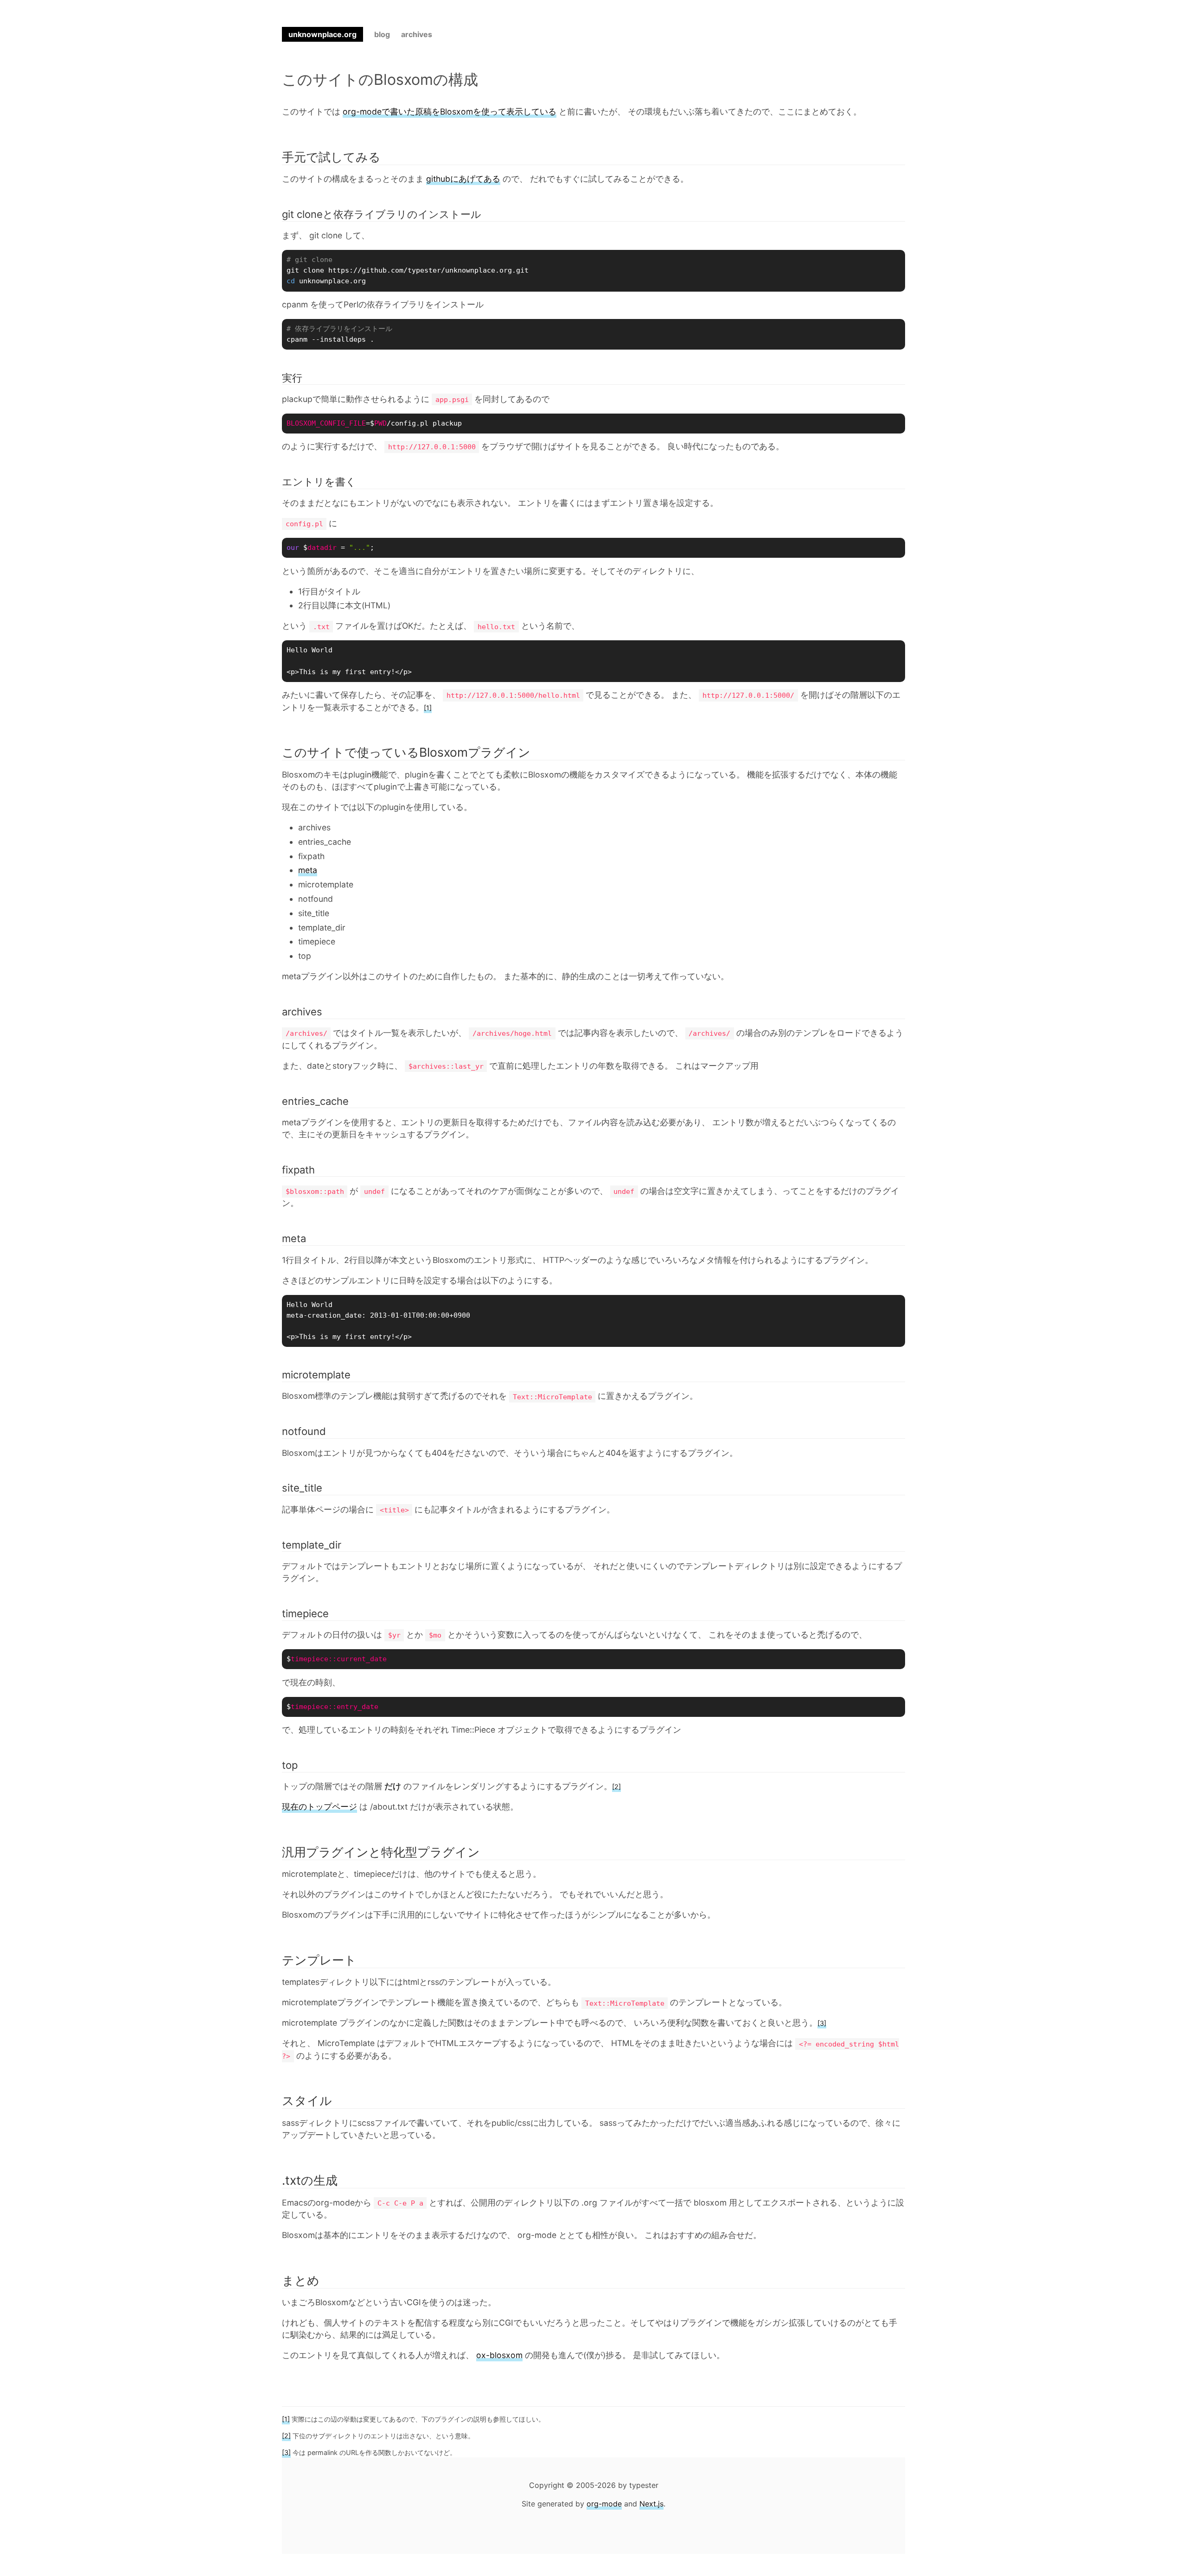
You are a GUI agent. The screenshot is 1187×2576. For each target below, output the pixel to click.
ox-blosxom (499, 2355)
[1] (428, 708)
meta (308, 870)
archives (417, 34)
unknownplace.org (322, 34)
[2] (616, 1787)
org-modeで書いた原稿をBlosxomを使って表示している (450, 112)
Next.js (651, 2504)
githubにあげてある (463, 179)
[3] (822, 2023)
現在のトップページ (319, 1807)
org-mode (604, 2504)
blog (382, 34)
